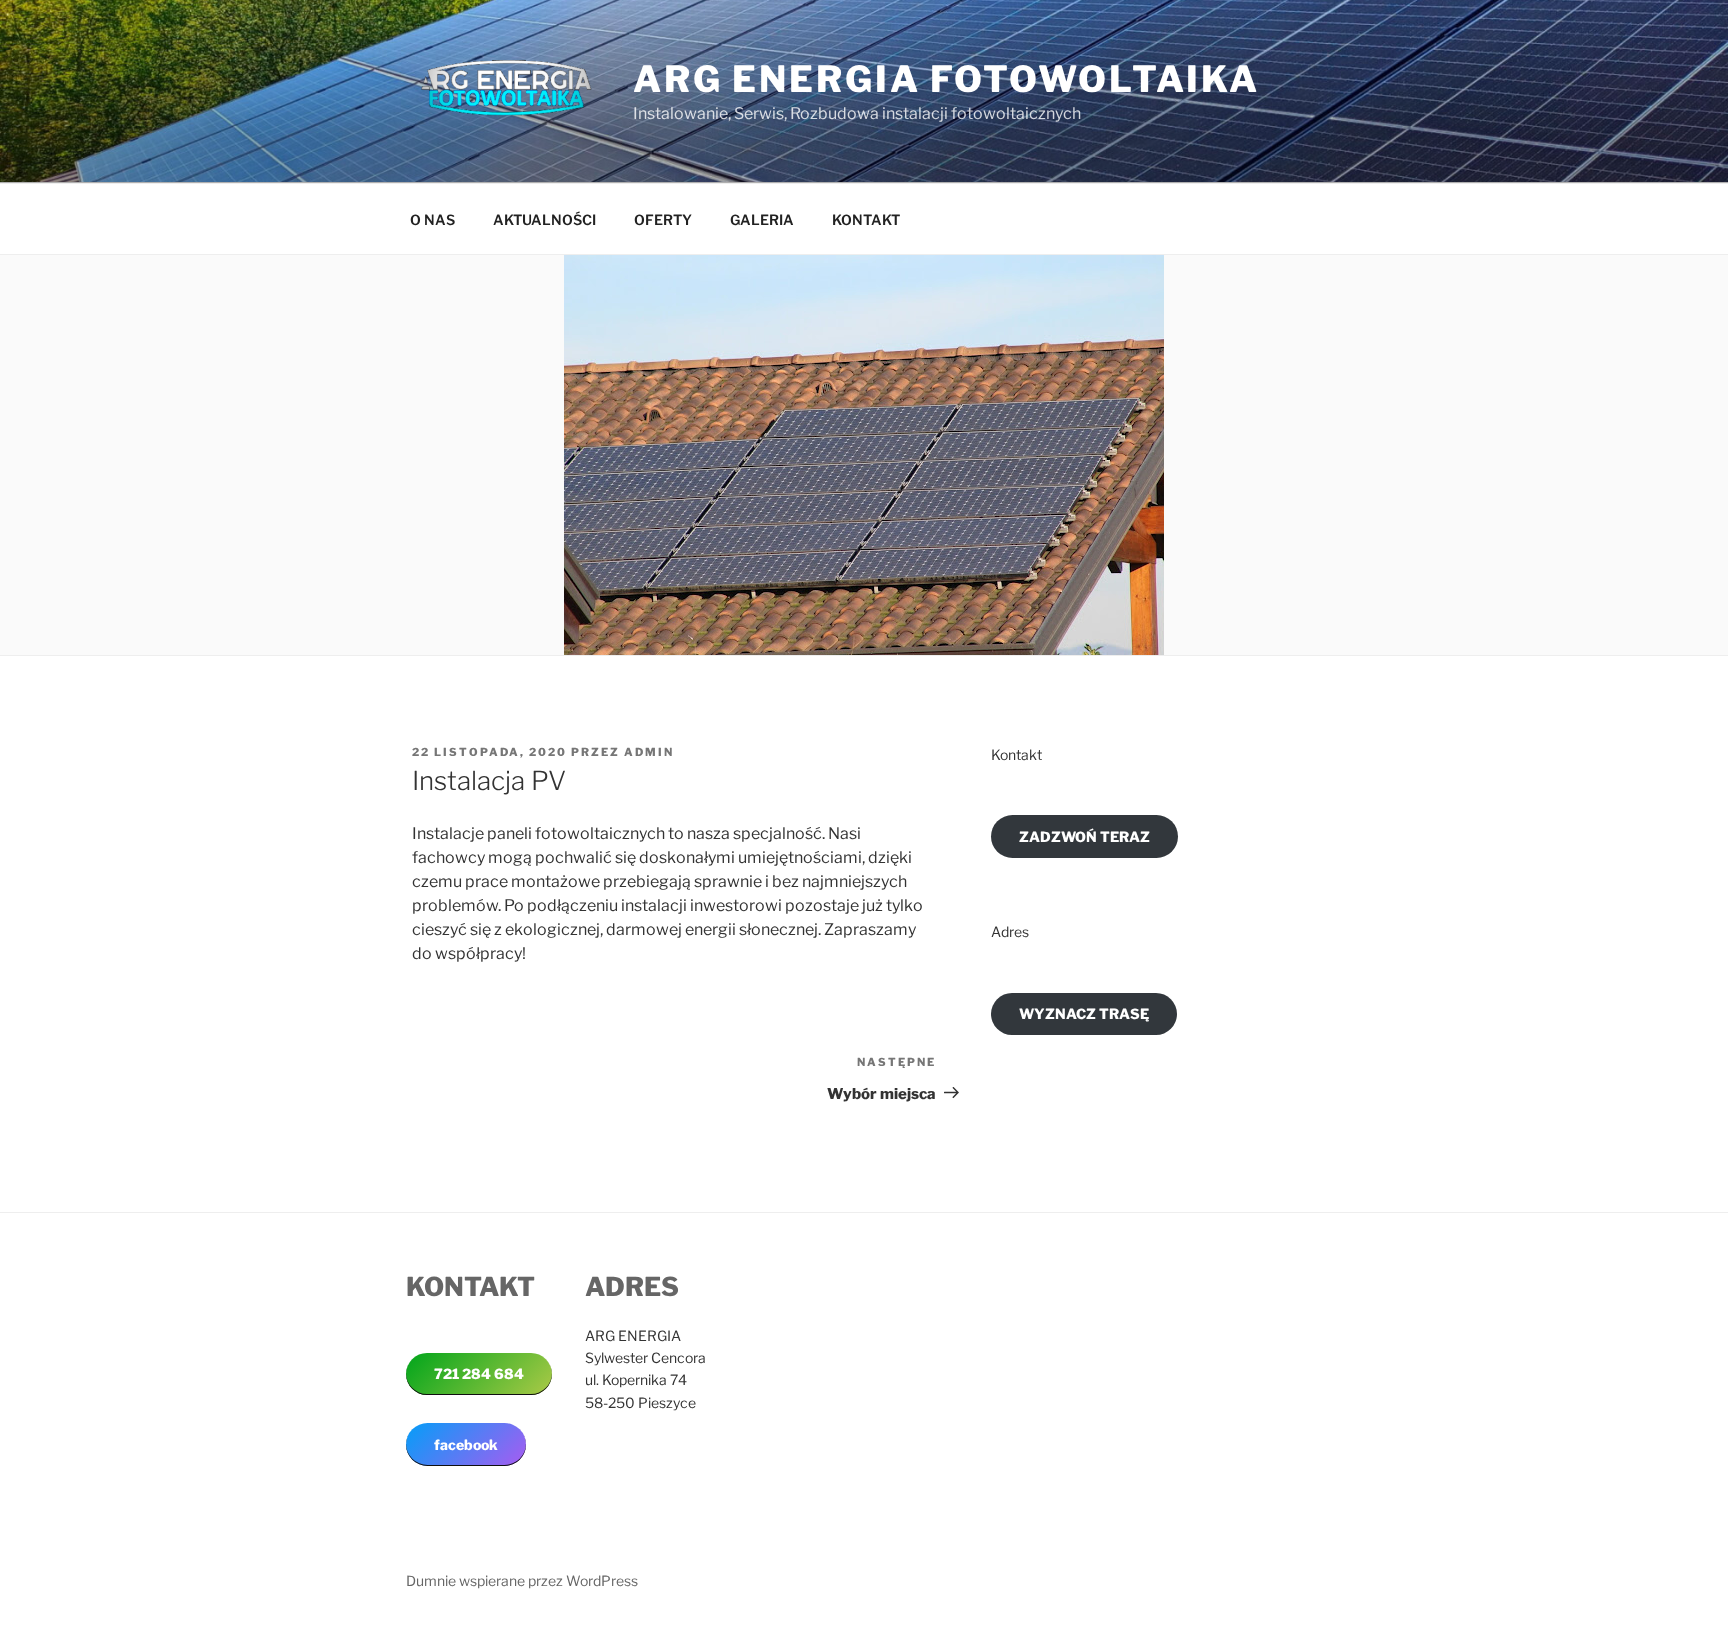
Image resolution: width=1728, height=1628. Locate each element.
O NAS (432, 219)
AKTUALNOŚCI (544, 219)
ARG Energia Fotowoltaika (946, 79)
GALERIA (762, 219)
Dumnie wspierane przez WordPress (522, 1580)
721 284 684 (479, 1373)
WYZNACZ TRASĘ (1084, 1013)
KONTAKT (866, 219)
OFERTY (663, 219)
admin (649, 752)
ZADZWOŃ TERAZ (1084, 836)
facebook (466, 1444)
